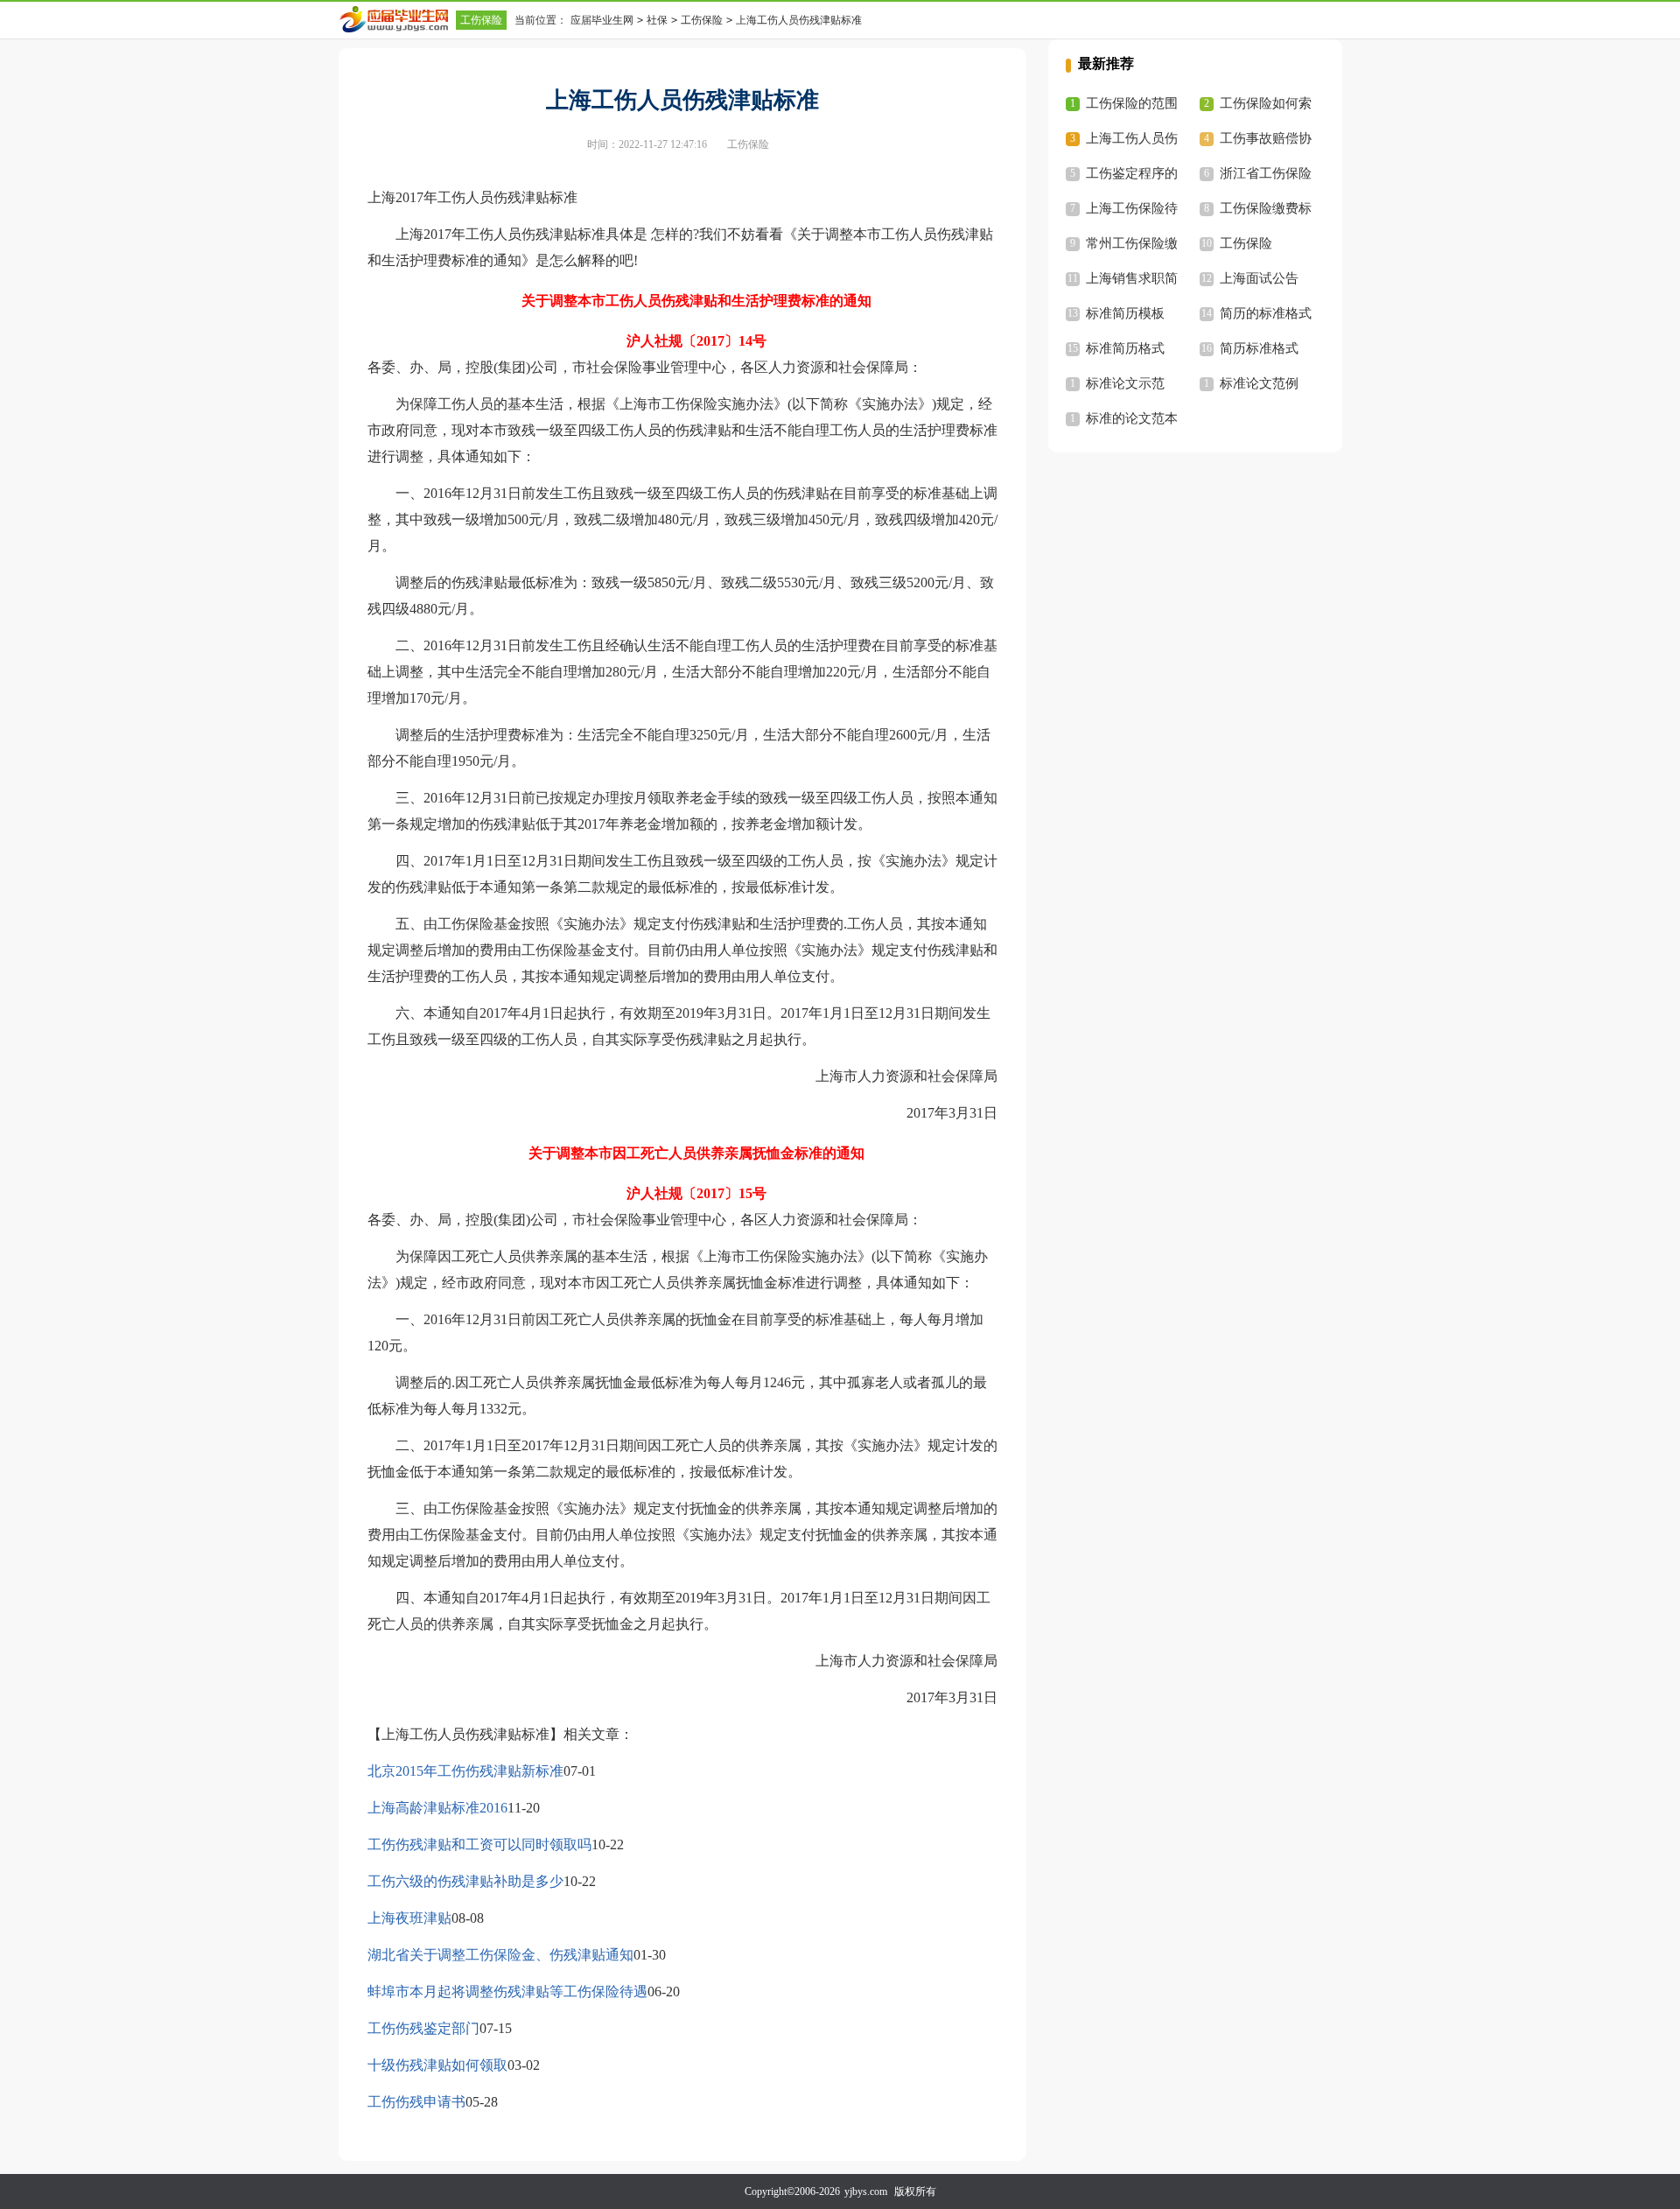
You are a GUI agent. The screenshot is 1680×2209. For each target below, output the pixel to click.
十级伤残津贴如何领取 (437, 2065)
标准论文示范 (1125, 383)
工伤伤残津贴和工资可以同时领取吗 (479, 1844)
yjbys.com (866, 2191)
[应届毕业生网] (397, 19)
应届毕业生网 (602, 20)
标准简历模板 (1125, 313)
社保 (657, 20)
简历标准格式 (1259, 348)
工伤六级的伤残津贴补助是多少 (465, 1881)
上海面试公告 (1259, 278)
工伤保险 (481, 20)
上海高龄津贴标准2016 (437, 1808)
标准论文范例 (1259, 383)
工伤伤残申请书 (416, 2102)
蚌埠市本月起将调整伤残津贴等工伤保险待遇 (507, 1992)
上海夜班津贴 (409, 1918)
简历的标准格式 (1266, 313)
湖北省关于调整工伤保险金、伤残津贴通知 (500, 1955)
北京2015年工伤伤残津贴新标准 (465, 1771)
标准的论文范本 (1132, 418)
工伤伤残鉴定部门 (423, 2028)
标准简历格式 (1125, 348)
